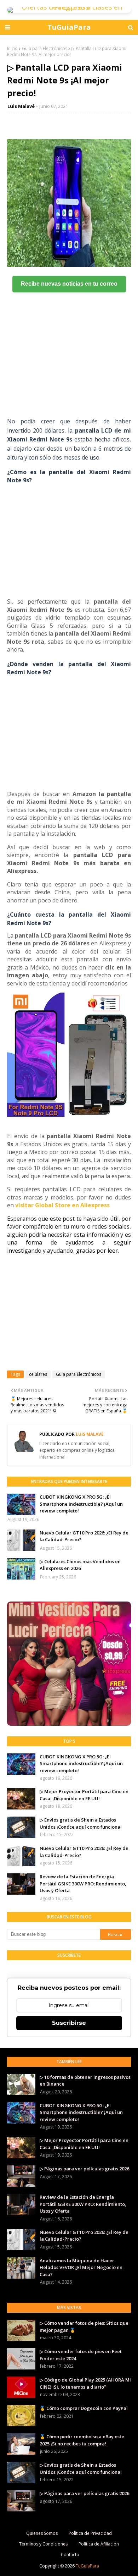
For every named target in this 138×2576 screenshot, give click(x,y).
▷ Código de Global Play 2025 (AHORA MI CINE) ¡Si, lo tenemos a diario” (85, 2383)
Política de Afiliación (99, 2544)
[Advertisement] (69, 364)
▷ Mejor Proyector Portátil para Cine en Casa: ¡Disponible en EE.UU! (84, 1795)
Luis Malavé (21, 106)
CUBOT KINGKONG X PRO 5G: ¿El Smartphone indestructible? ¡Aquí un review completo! (81, 1504)
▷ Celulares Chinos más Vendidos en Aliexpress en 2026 (80, 1565)
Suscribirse (69, 2023)
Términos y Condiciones (43, 2544)
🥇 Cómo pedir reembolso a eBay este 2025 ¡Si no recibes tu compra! (82, 2440)
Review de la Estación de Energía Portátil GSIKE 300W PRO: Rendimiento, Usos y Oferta (83, 1883)
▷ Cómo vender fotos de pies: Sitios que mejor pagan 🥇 (84, 2327)
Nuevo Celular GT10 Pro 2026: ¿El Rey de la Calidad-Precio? (84, 1536)
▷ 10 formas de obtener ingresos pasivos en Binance (85, 2081)
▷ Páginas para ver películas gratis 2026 (84, 2169)
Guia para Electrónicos (45, 48)
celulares (38, 1374)
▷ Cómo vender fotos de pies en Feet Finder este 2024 (81, 2355)
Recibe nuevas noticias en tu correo (69, 284)
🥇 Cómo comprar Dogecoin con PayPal (84, 2408)
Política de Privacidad (90, 2533)
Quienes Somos (42, 2533)
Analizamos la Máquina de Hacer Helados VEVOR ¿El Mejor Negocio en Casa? (81, 2267)
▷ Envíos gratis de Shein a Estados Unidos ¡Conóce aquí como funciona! (81, 1823)
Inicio (12, 48)
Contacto (70, 2555)
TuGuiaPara (69, 27)
